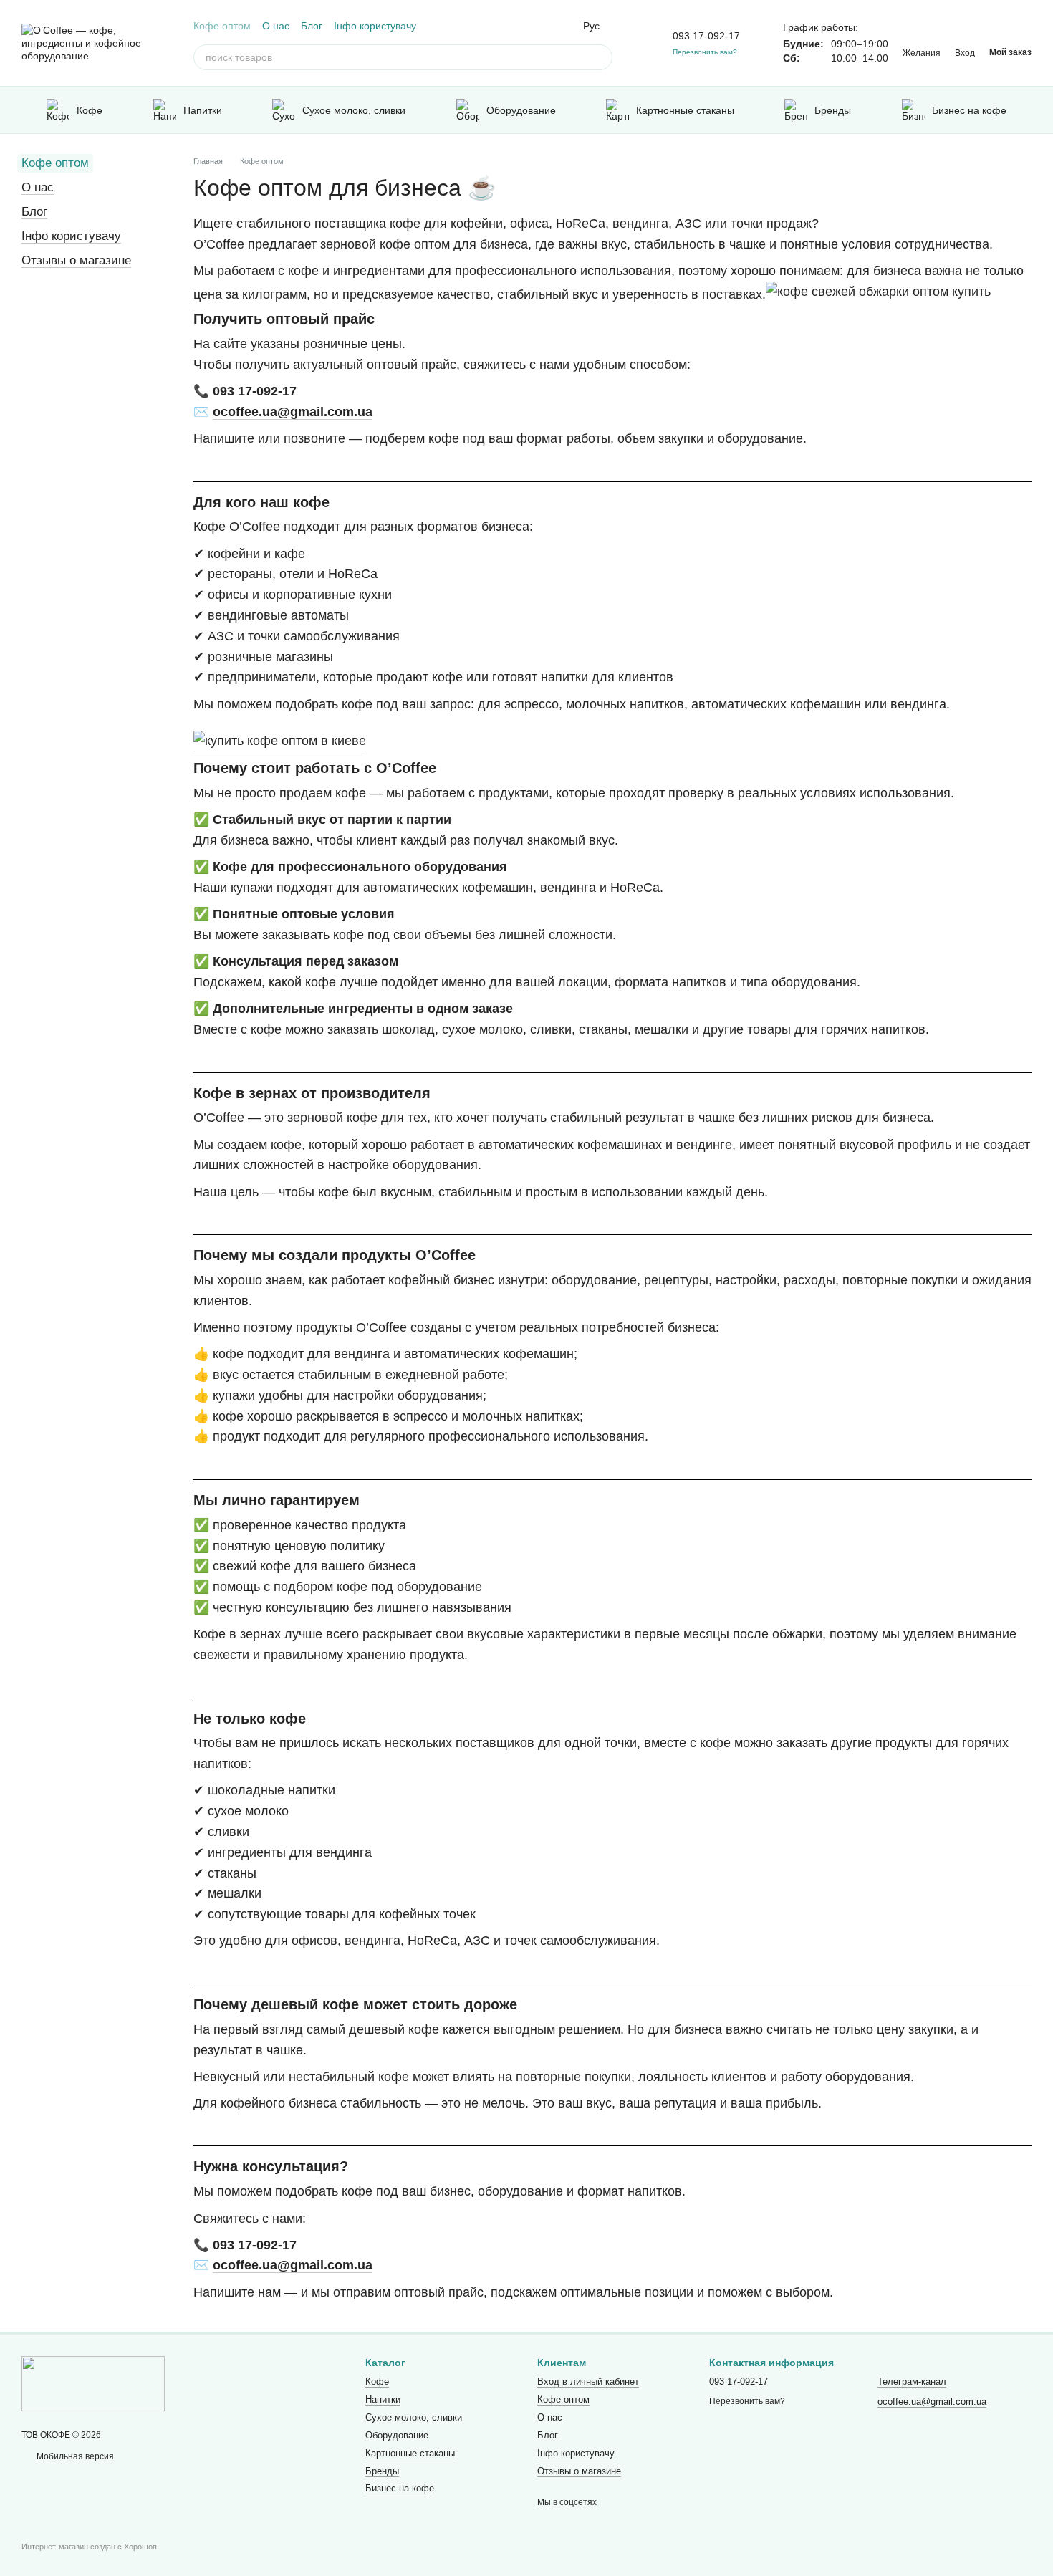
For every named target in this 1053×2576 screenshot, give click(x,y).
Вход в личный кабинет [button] (588, 2382)
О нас (276, 26)
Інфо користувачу (375, 26)
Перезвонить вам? (705, 52)
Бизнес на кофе (969, 110)
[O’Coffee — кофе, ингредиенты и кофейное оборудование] (93, 2383)
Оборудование (521, 110)
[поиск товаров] (600, 57)
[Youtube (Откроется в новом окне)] (546, 26)
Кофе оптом (222, 26)
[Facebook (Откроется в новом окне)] (529, 26)
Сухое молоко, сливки (354, 110)
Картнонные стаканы (685, 110)
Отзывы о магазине (76, 260)
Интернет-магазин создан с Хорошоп (89, 2547)
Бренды (833, 110)
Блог (312, 26)
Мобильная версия (74, 2456)
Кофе (90, 110)
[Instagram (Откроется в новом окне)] (511, 26)
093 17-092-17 (706, 36)
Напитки (203, 110)
